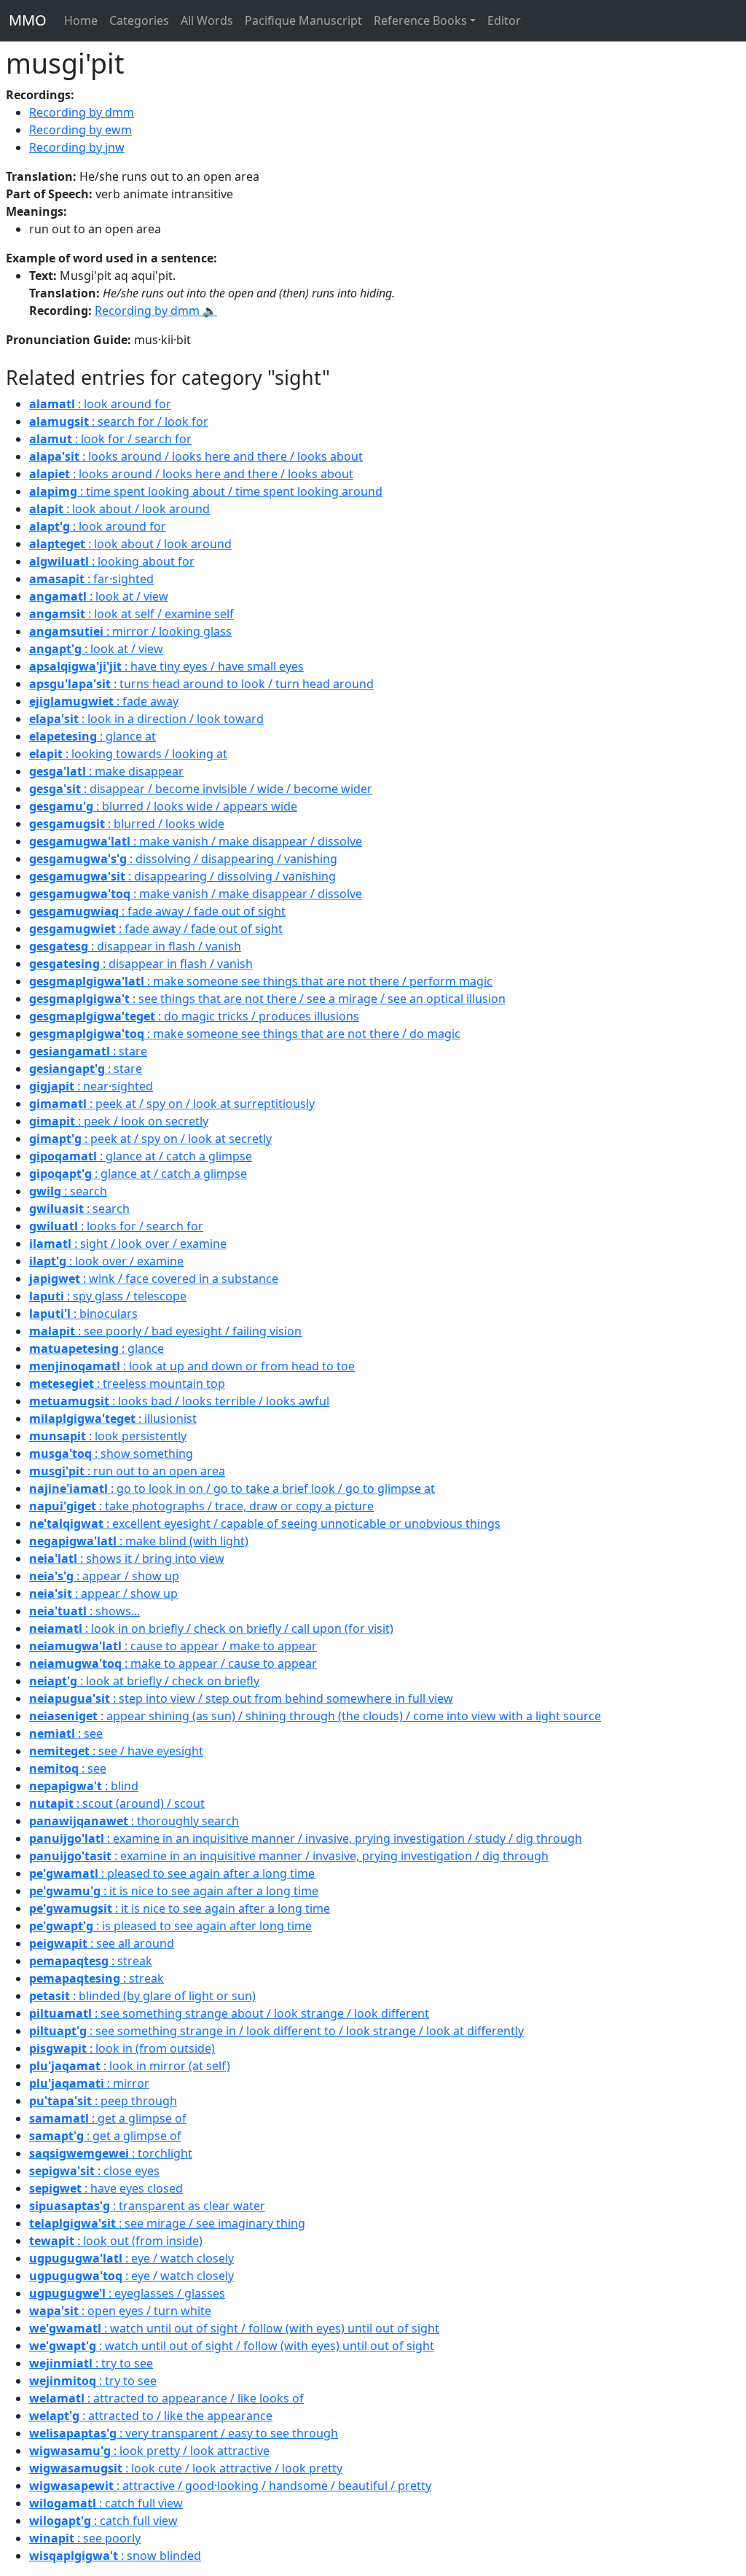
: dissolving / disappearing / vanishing (183, 859)
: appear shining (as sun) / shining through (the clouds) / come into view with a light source (315, 1716)
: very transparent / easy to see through (184, 2433)
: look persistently (108, 1436)
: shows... (85, 1611)
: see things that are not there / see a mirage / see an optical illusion (267, 999)
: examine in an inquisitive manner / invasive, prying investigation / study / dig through (306, 1838)
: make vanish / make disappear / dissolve (196, 841)
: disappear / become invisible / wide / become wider (201, 789)
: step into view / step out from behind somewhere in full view (241, 1698)
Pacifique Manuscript (303, 20)
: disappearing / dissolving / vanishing (182, 876)
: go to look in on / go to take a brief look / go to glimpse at (232, 1488)
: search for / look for (119, 421)
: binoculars (83, 1314)
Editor (504, 20)
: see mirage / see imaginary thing (167, 2223)
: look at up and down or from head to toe (192, 1366)
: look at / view (99, 596)
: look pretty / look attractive (149, 2451)
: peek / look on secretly (119, 1121)
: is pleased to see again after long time (170, 1926)
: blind (84, 1786)
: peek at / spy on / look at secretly (150, 1139)
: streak (91, 1961)
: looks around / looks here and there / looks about (196, 456)
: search (68, 1191)
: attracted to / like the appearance (151, 2416)
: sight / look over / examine (128, 1244)
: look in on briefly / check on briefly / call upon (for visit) (211, 1628)
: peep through (103, 2101)
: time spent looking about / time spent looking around (206, 491)
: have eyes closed (106, 2188)
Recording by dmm (82, 112)
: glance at (93, 736)
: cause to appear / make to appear (173, 1646)
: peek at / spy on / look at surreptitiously (172, 1104)
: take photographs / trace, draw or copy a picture (201, 1506)
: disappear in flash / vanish (135, 946)
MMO (28, 20)
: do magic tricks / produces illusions (194, 1016)
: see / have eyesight (116, 1751)
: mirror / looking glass (130, 631)
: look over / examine (106, 1261)
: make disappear (106, 771)
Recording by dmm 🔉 (156, 311)
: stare (88, 1051)
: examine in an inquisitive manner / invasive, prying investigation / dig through (289, 1856)
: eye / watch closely (131, 2258)
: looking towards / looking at (128, 754)
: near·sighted (91, 1086)
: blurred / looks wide (127, 824)
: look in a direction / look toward (146, 719)
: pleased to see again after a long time (172, 1873)
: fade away (104, 701)
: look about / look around (119, 509)
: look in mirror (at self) (130, 2066)
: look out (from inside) (116, 2241)
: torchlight (111, 2153)
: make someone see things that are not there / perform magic (261, 981)
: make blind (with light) (139, 1541)
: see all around (102, 1943)
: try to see (91, 2363)
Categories (139, 20)
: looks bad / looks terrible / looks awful (179, 1401)
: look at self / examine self (131, 614)
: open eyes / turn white (120, 2311)
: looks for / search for (116, 1226)
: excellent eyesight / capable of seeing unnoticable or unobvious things (265, 1523)
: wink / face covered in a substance (154, 1279)
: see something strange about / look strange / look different (229, 2013)
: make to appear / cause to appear (173, 1663)
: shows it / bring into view (127, 1558)
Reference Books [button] (420, 20)
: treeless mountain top (127, 1383)
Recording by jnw (77, 147)
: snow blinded (115, 2556)
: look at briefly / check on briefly (144, 1681)
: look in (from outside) (122, 2048)
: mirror (89, 2083)
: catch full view (106, 2503)
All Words (207, 20)
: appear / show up (104, 1576)
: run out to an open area (127, 1471)
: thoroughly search (134, 1821)
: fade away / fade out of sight (157, 911)
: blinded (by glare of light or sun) (142, 1996)
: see (66, 1733)
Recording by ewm (81, 130)
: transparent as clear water (147, 2206)
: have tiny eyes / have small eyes (166, 666)
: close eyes (94, 2171)
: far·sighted (91, 579)
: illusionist (113, 1418)
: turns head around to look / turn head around (201, 684)
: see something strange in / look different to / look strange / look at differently (276, 2031)
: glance (97, 1349)
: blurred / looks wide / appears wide (163, 806)
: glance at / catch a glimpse (141, 1156)
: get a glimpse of (108, 2118)
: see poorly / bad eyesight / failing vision (165, 1331)
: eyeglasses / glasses (127, 2293)
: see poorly (85, 2538)
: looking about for (112, 561)
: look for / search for (110, 439)
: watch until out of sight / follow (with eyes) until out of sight (234, 2328)
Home (81, 20)
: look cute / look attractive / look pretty (186, 2468)
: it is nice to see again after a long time (174, 1891)
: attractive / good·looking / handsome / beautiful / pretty (230, 2486)
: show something (111, 1453)
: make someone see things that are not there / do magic (245, 1034)
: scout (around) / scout (117, 1803)
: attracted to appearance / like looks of (166, 2398)
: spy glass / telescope (108, 1296)
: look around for (100, 404)
